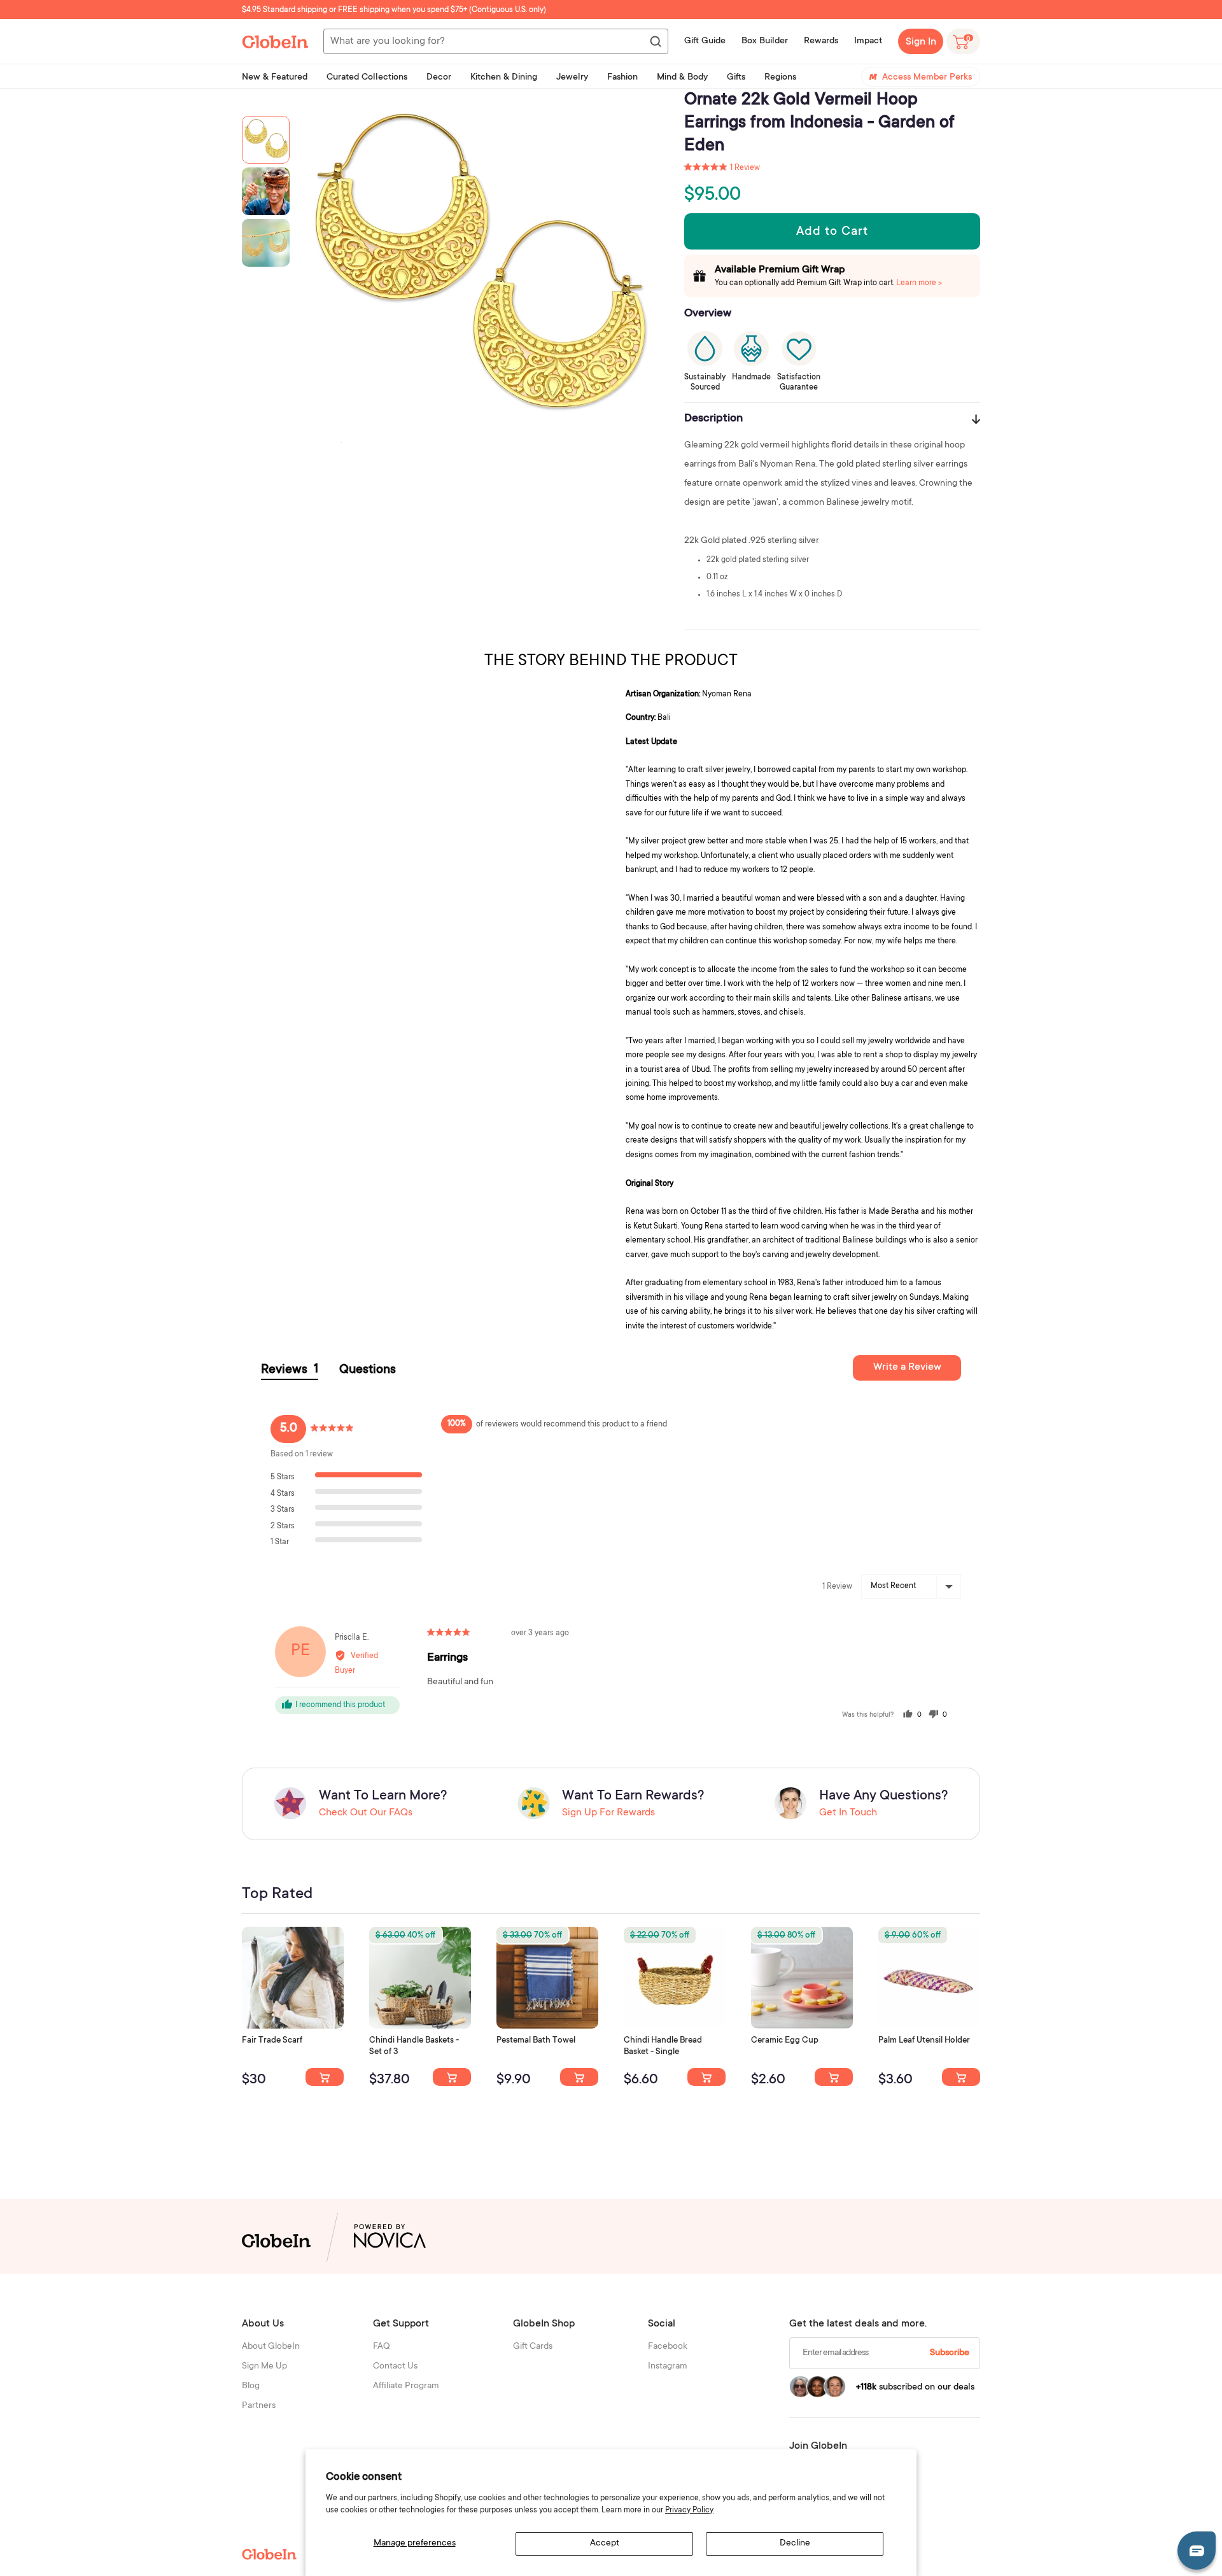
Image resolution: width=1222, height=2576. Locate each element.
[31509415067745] (834, 2077)
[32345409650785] (579, 2077)
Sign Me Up (264, 2367)
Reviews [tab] (290, 1370)
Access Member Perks (927, 78)
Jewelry (572, 78)
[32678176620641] (325, 2077)
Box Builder (765, 41)
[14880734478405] (452, 2077)
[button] (722, 168)
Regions (780, 78)
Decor (439, 78)
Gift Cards (533, 2347)
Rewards (821, 41)
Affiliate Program (406, 2386)
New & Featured (275, 78)
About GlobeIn (271, 2347)
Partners (259, 2406)
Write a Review (907, 1367)
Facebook (668, 2347)
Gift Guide (705, 41)
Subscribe (950, 2353)
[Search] (655, 42)
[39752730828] (961, 2077)
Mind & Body (682, 78)
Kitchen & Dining (504, 78)
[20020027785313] (706, 2077)
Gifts (736, 78)
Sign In (921, 42)
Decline (795, 2544)
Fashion (622, 78)
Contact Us (395, 2367)
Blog (251, 2386)
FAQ (382, 2347)
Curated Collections (367, 78)
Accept (605, 2544)
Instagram (668, 2367)
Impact (868, 41)
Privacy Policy (689, 2510)
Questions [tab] (368, 1370)
